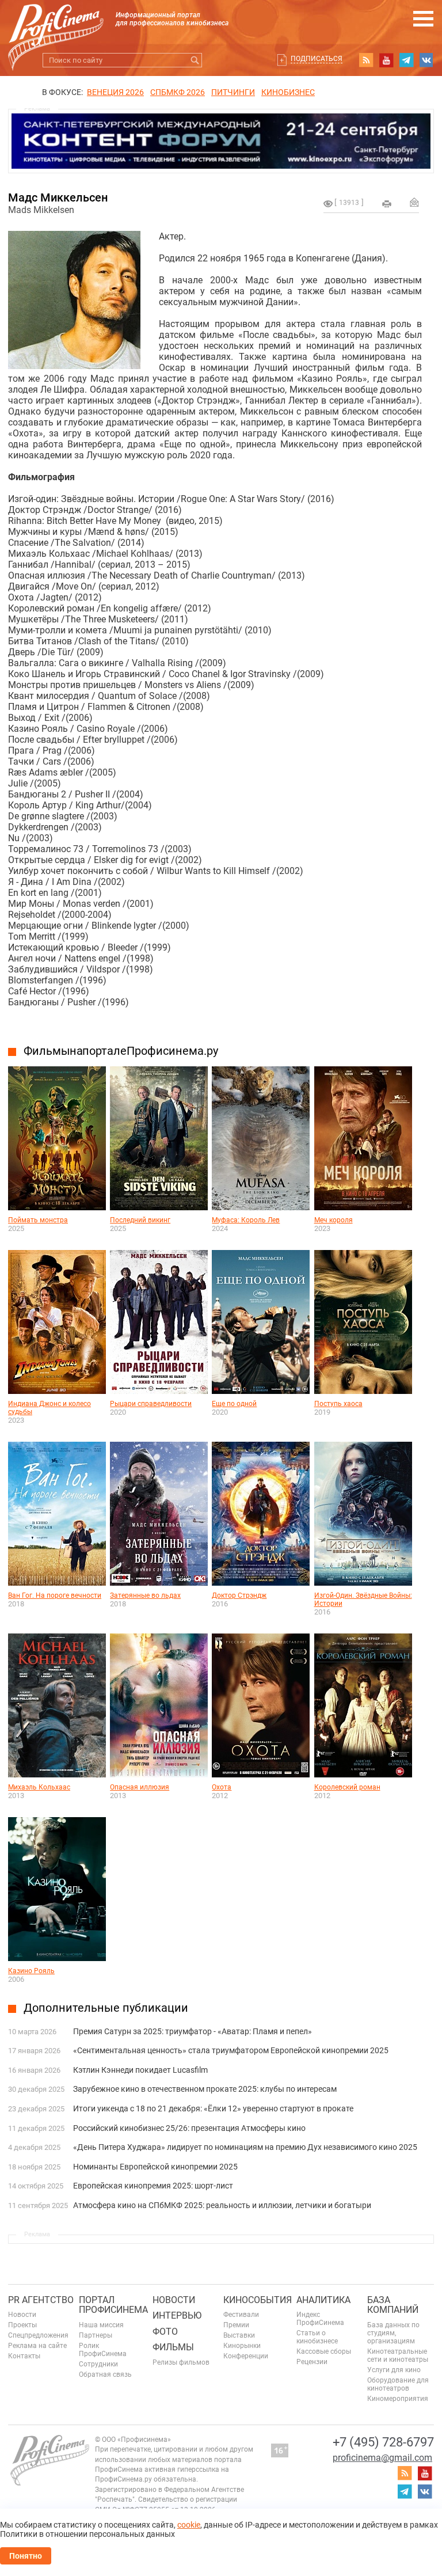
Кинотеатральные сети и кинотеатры (398, 2355)
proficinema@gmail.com (382, 2458)
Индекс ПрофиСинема (320, 2319)
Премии (236, 2325)
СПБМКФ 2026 (178, 92)
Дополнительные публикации (106, 2008)
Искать (195, 60)
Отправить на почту (414, 202)
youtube (386, 60)
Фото (165, 2332)
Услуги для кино (394, 2370)
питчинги (233, 92)
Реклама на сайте (37, 2346)
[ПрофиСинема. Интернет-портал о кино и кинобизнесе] (56, 24)
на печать (387, 204)
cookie (189, 2525)
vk (426, 60)
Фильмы (173, 2347)
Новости (22, 2315)
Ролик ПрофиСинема (103, 2350)
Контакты (24, 2356)
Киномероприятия (398, 2399)
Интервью (177, 2315)
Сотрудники (98, 2364)
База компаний (393, 2305)
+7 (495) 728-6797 (383, 2442)
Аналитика (323, 2300)
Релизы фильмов (181, 2362)
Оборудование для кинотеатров (398, 2384)
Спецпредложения (38, 2335)
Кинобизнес (288, 92)
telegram (406, 60)
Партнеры (96, 2335)
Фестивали (241, 2315)
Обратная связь (105, 2374)
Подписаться (317, 59)
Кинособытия (258, 2300)
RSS (366, 60)
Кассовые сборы (324, 2351)
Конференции (246, 2356)
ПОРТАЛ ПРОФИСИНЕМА (113, 2305)
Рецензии (312, 2362)
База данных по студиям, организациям (393, 2333)
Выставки (239, 2335)
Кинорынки (242, 2346)
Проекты (22, 2325)
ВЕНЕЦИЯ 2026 (115, 92)
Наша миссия (101, 2325)
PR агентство (41, 2300)
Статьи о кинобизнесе (317, 2337)
